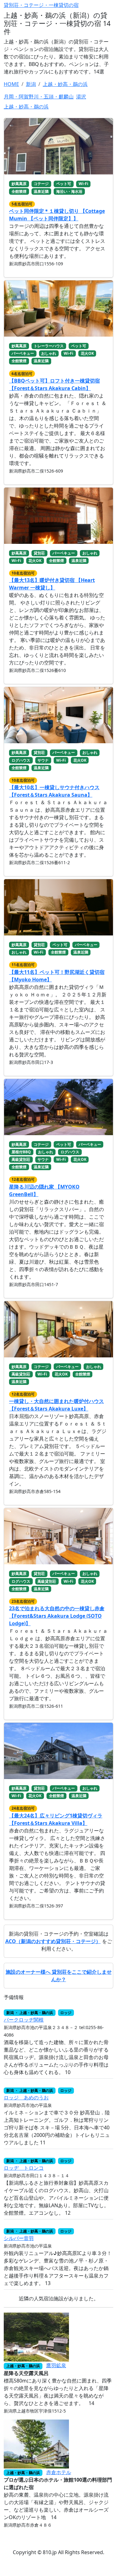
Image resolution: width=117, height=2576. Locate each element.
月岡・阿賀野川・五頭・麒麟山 (39, 97)
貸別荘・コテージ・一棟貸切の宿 (41, 5)
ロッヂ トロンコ (24, 2168)
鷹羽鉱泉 (56, 2365)
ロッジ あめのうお (26, 2097)
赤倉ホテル (59, 2472)
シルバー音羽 (19, 2238)
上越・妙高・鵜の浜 (26, 107)
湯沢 (81, 97)
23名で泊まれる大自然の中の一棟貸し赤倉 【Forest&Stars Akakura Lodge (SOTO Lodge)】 (57, 1616)
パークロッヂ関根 (24, 2020)
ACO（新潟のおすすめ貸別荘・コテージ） (53, 1941)
